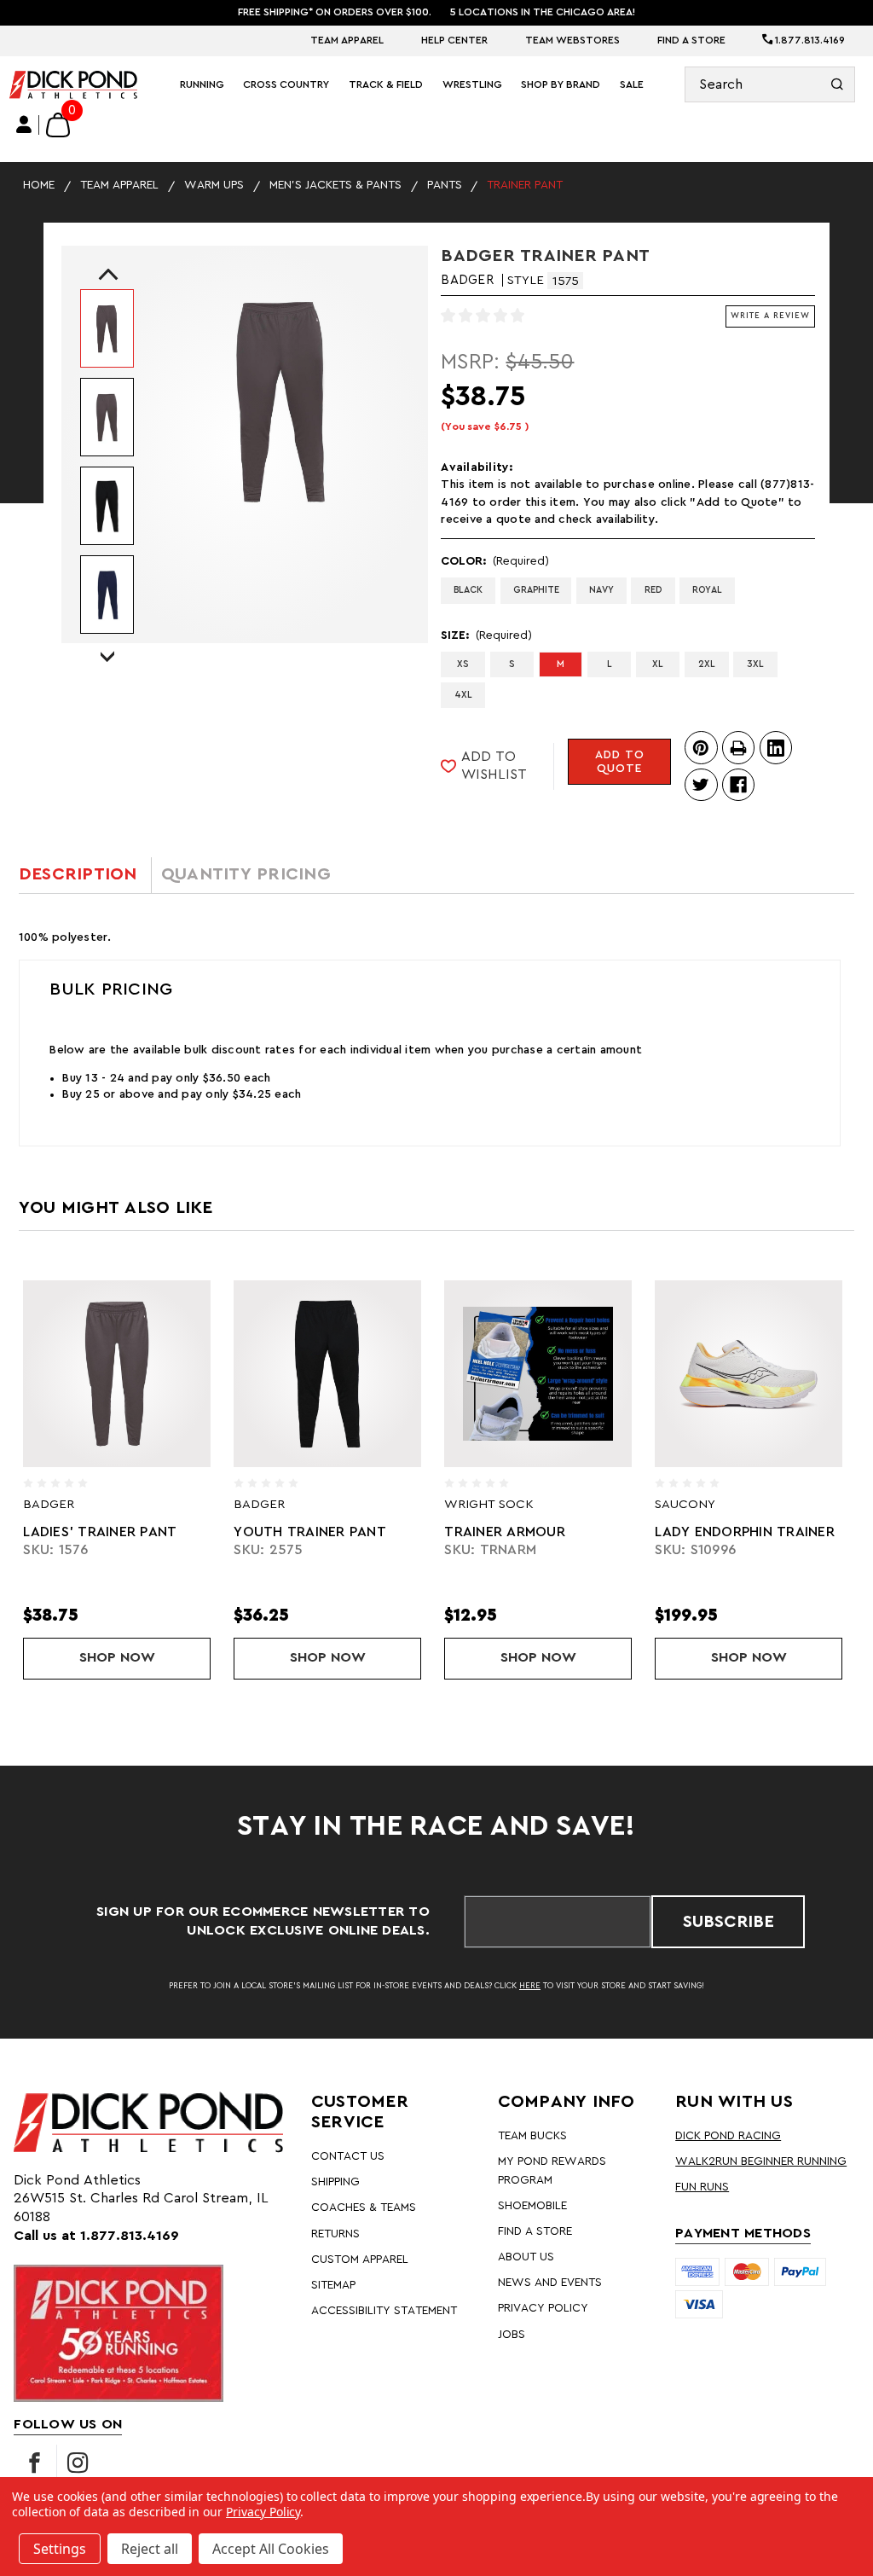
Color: (495, 561)
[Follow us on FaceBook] (35, 2463)
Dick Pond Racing (728, 2136)
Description (78, 874)
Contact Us (348, 2156)
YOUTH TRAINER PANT (119, 1532)
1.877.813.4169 (809, 40)
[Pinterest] (701, 747)
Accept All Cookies (271, 2549)
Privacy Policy (543, 2308)
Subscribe (728, 1922)
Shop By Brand (561, 84)
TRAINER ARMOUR (314, 1532)
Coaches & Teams (364, 2208)
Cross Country (286, 84)
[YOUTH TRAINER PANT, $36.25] (136, 1374)
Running (202, 84)
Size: (486, 635)
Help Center (454, 40)
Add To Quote (620, 762)
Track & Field (386, 84)
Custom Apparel (360, 2260)
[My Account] (24, 125)
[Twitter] (701, 785)
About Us (526, 2257)
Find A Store (691, 40)
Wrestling (472, 84)
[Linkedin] (776, 747)
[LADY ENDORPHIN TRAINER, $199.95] (558, 1374)
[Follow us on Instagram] (78, 2463)
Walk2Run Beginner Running (761, 2161)
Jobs (512, 2335)
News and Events (550, 2283)
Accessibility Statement (384, 2311)
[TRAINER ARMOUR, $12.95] (347, 1374)
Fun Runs (702, 2187)
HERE (530, 1986)
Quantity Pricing (246, 874)
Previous (104, 278)
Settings (60, 2549)
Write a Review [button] (770, 316)
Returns (335, 2234)
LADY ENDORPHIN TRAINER (554, 1532)
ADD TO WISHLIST (494, 766)
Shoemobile (532, 2206)
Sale (632, 84)
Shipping (335, 2182)
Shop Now (165, 1657)
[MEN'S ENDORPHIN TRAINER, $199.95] (768, 1374)
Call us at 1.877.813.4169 (96, 2236)
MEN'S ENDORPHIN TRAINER (767, 1532)
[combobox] (770, 84)
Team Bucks (532, 2136)
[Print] (738, 747)
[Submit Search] (838, 84)
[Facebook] (738, 785)
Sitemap (333, 2285)
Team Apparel (347, 40)
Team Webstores (572, 40)
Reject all (150, 2549)
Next (107, 641)
